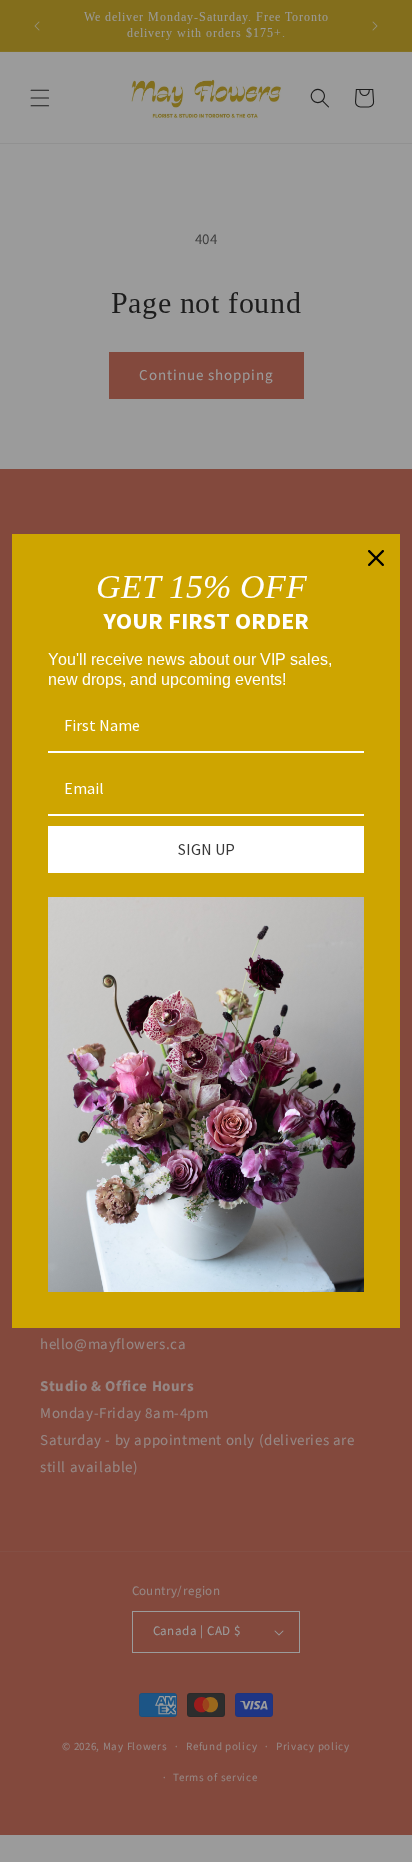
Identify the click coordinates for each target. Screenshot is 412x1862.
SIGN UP (206, 849)
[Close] (376, 558)
